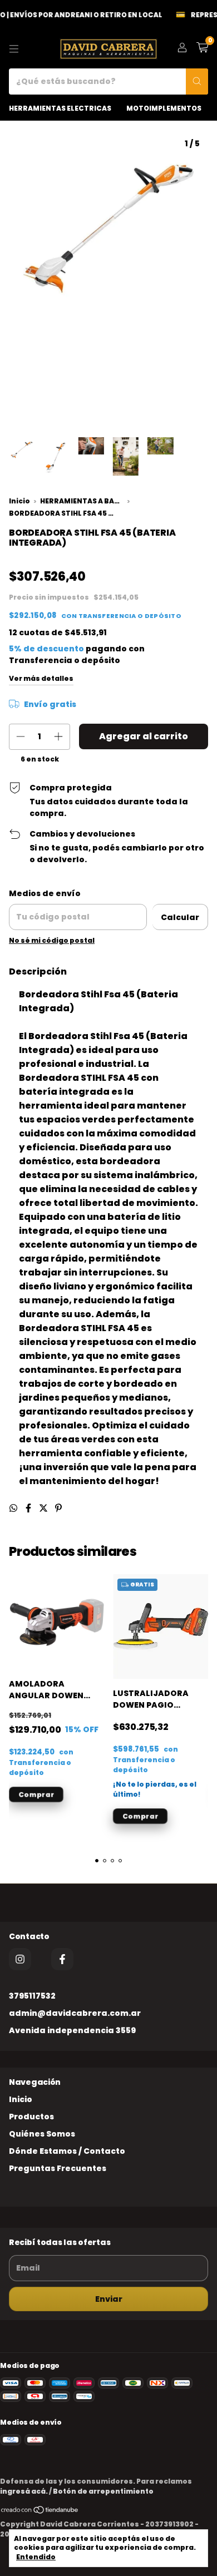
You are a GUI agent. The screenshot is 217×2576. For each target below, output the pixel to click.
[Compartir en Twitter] (44, 1508)
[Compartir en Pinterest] (58, 1508)
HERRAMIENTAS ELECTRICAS (60, 108)
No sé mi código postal (52, 940)
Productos (31, 2117)
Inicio (19, 501)
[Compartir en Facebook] (29, 1508)
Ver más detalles (41, 678)
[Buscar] (197, 81)
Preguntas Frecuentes (58, 2168)
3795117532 (32, 1996)
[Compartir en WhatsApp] (14, 1508)
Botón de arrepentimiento (103, 2491)
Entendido (36, 2557)
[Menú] (14, 49)
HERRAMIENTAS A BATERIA (82, 501)
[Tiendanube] (40, 2512)
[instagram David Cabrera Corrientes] (20, 1959)
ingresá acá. (24, 2491)
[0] (202, 49)
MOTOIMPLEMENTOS (164, 108)
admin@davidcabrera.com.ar (75, 2013)
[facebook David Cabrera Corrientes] (62, 1959)
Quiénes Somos (42, 2134)
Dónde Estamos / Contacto (67, 2151)
